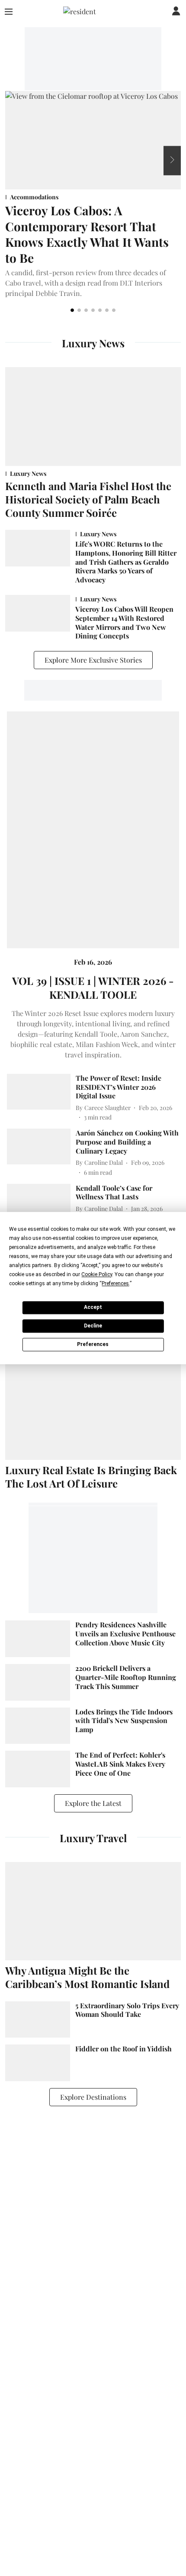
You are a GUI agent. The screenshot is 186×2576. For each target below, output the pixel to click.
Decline (93, 1326)
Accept (93, 1307)
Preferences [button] (115, 1283)
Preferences (93, 1344)
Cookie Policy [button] (97, 1274)
